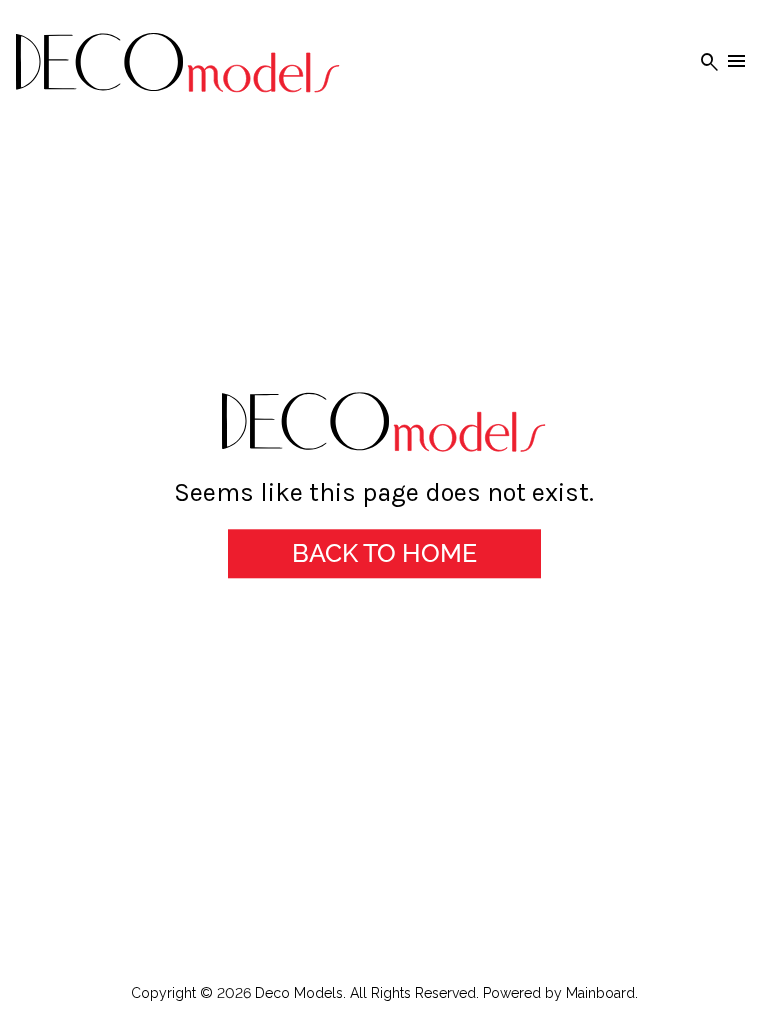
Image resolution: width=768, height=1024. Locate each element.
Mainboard (600, 993)
